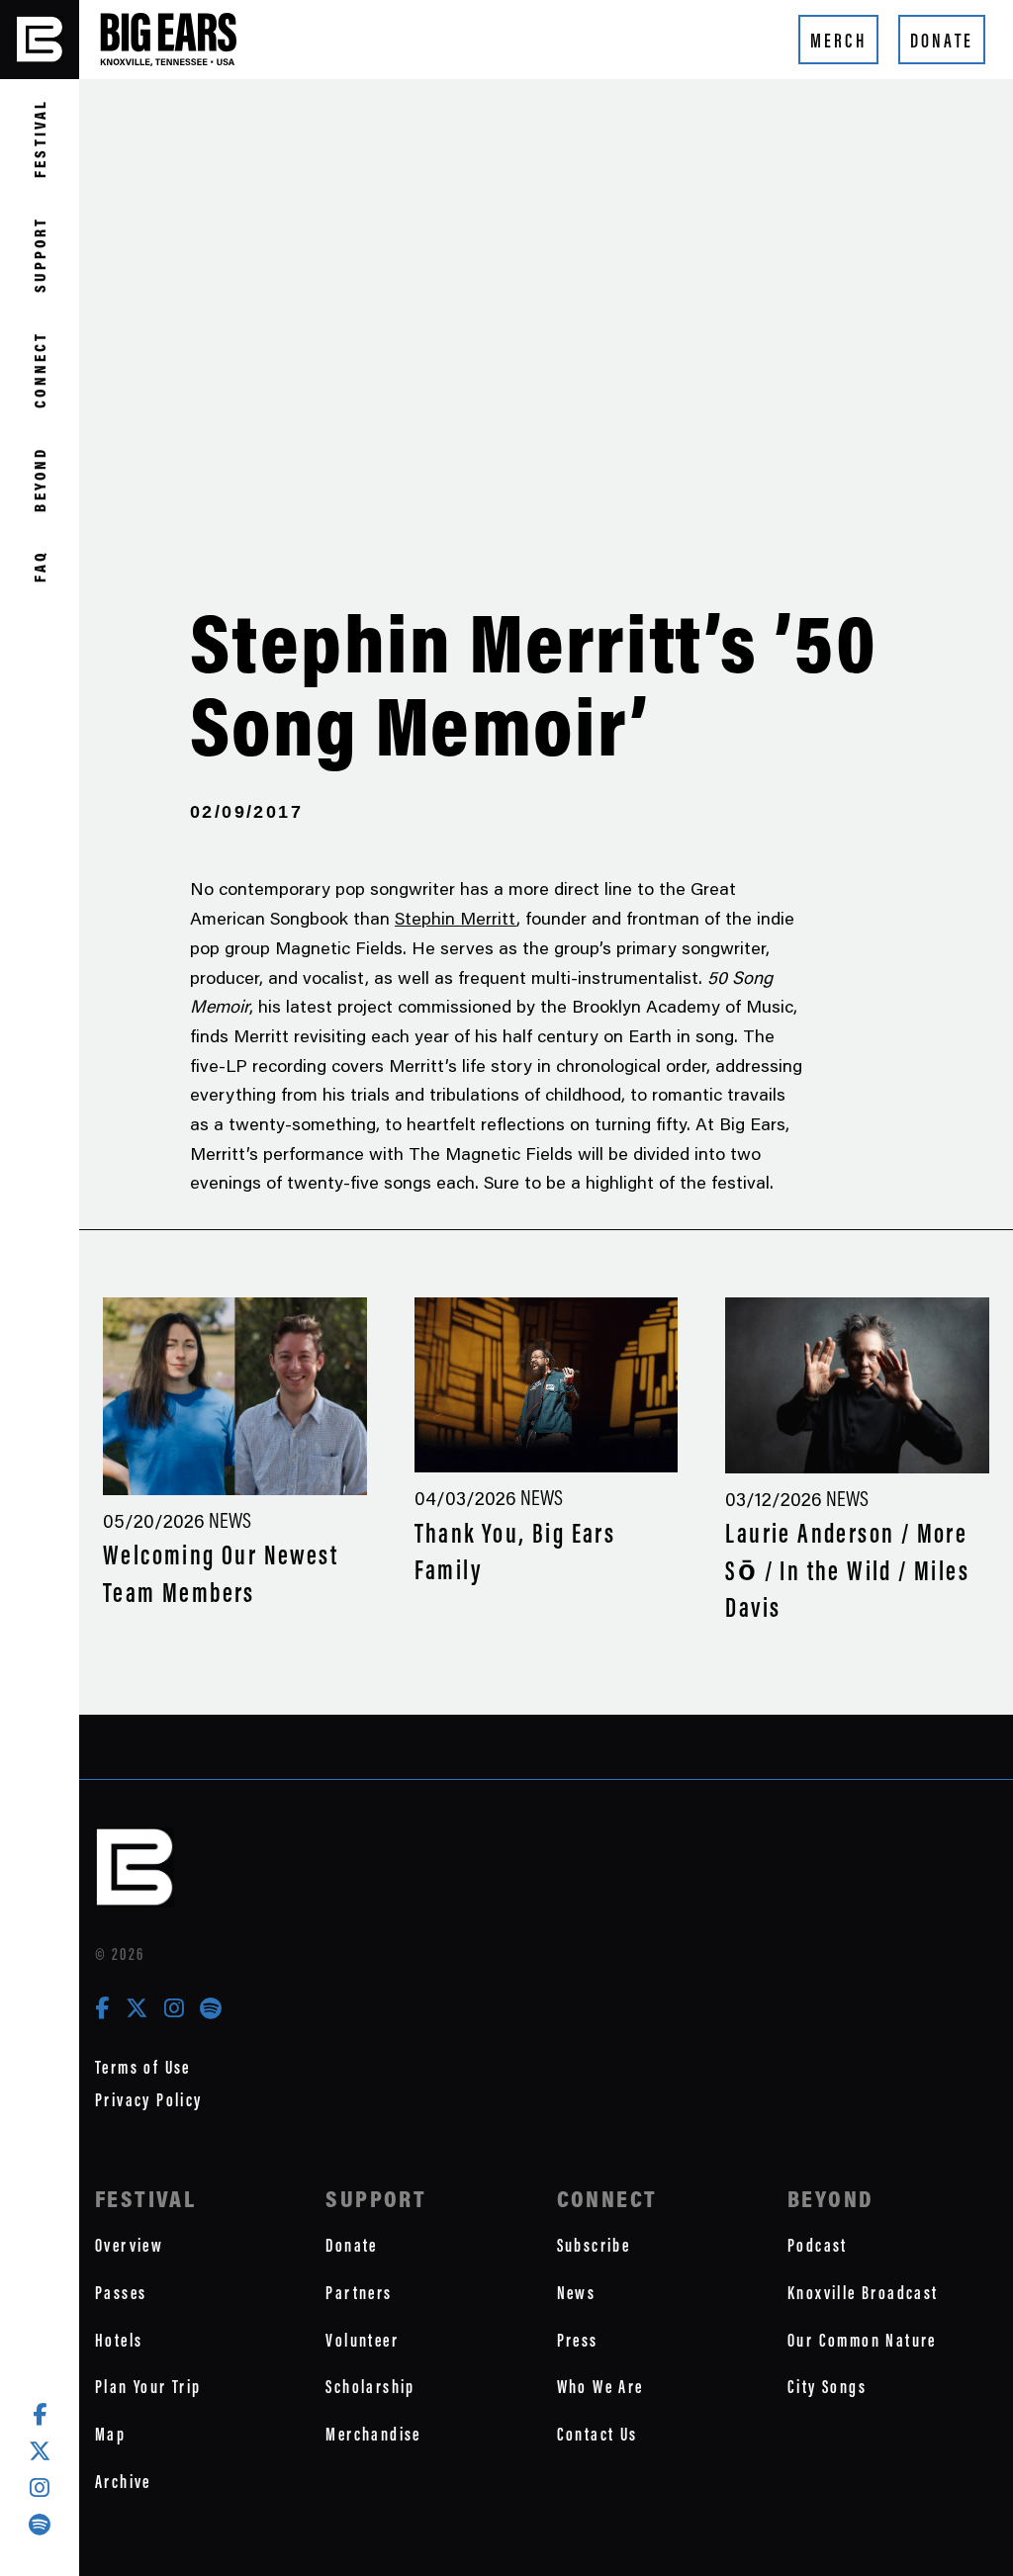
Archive (123, 2482)
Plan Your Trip (148, 2387)
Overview (129, 2245)
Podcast (818, 2245)
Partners (359, 2293)
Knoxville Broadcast (863, 2293)
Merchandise (373, 2434)
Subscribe (594, 2245)
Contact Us (598, 2434)
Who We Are (600, 2387)
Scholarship (370, 2387)
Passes (121, 2293)
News (577, 2293)
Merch (838, 41)
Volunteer (362, 2340)
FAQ (40, 566)
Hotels (119, 2340)
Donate (942, 41)
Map (110, 2434)
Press (578, 2340)
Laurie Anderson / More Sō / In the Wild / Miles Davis (847, 1570)
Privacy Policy (149, 2100)
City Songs (827, 2387)
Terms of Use (143, 2067)
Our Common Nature (862, 2340)
